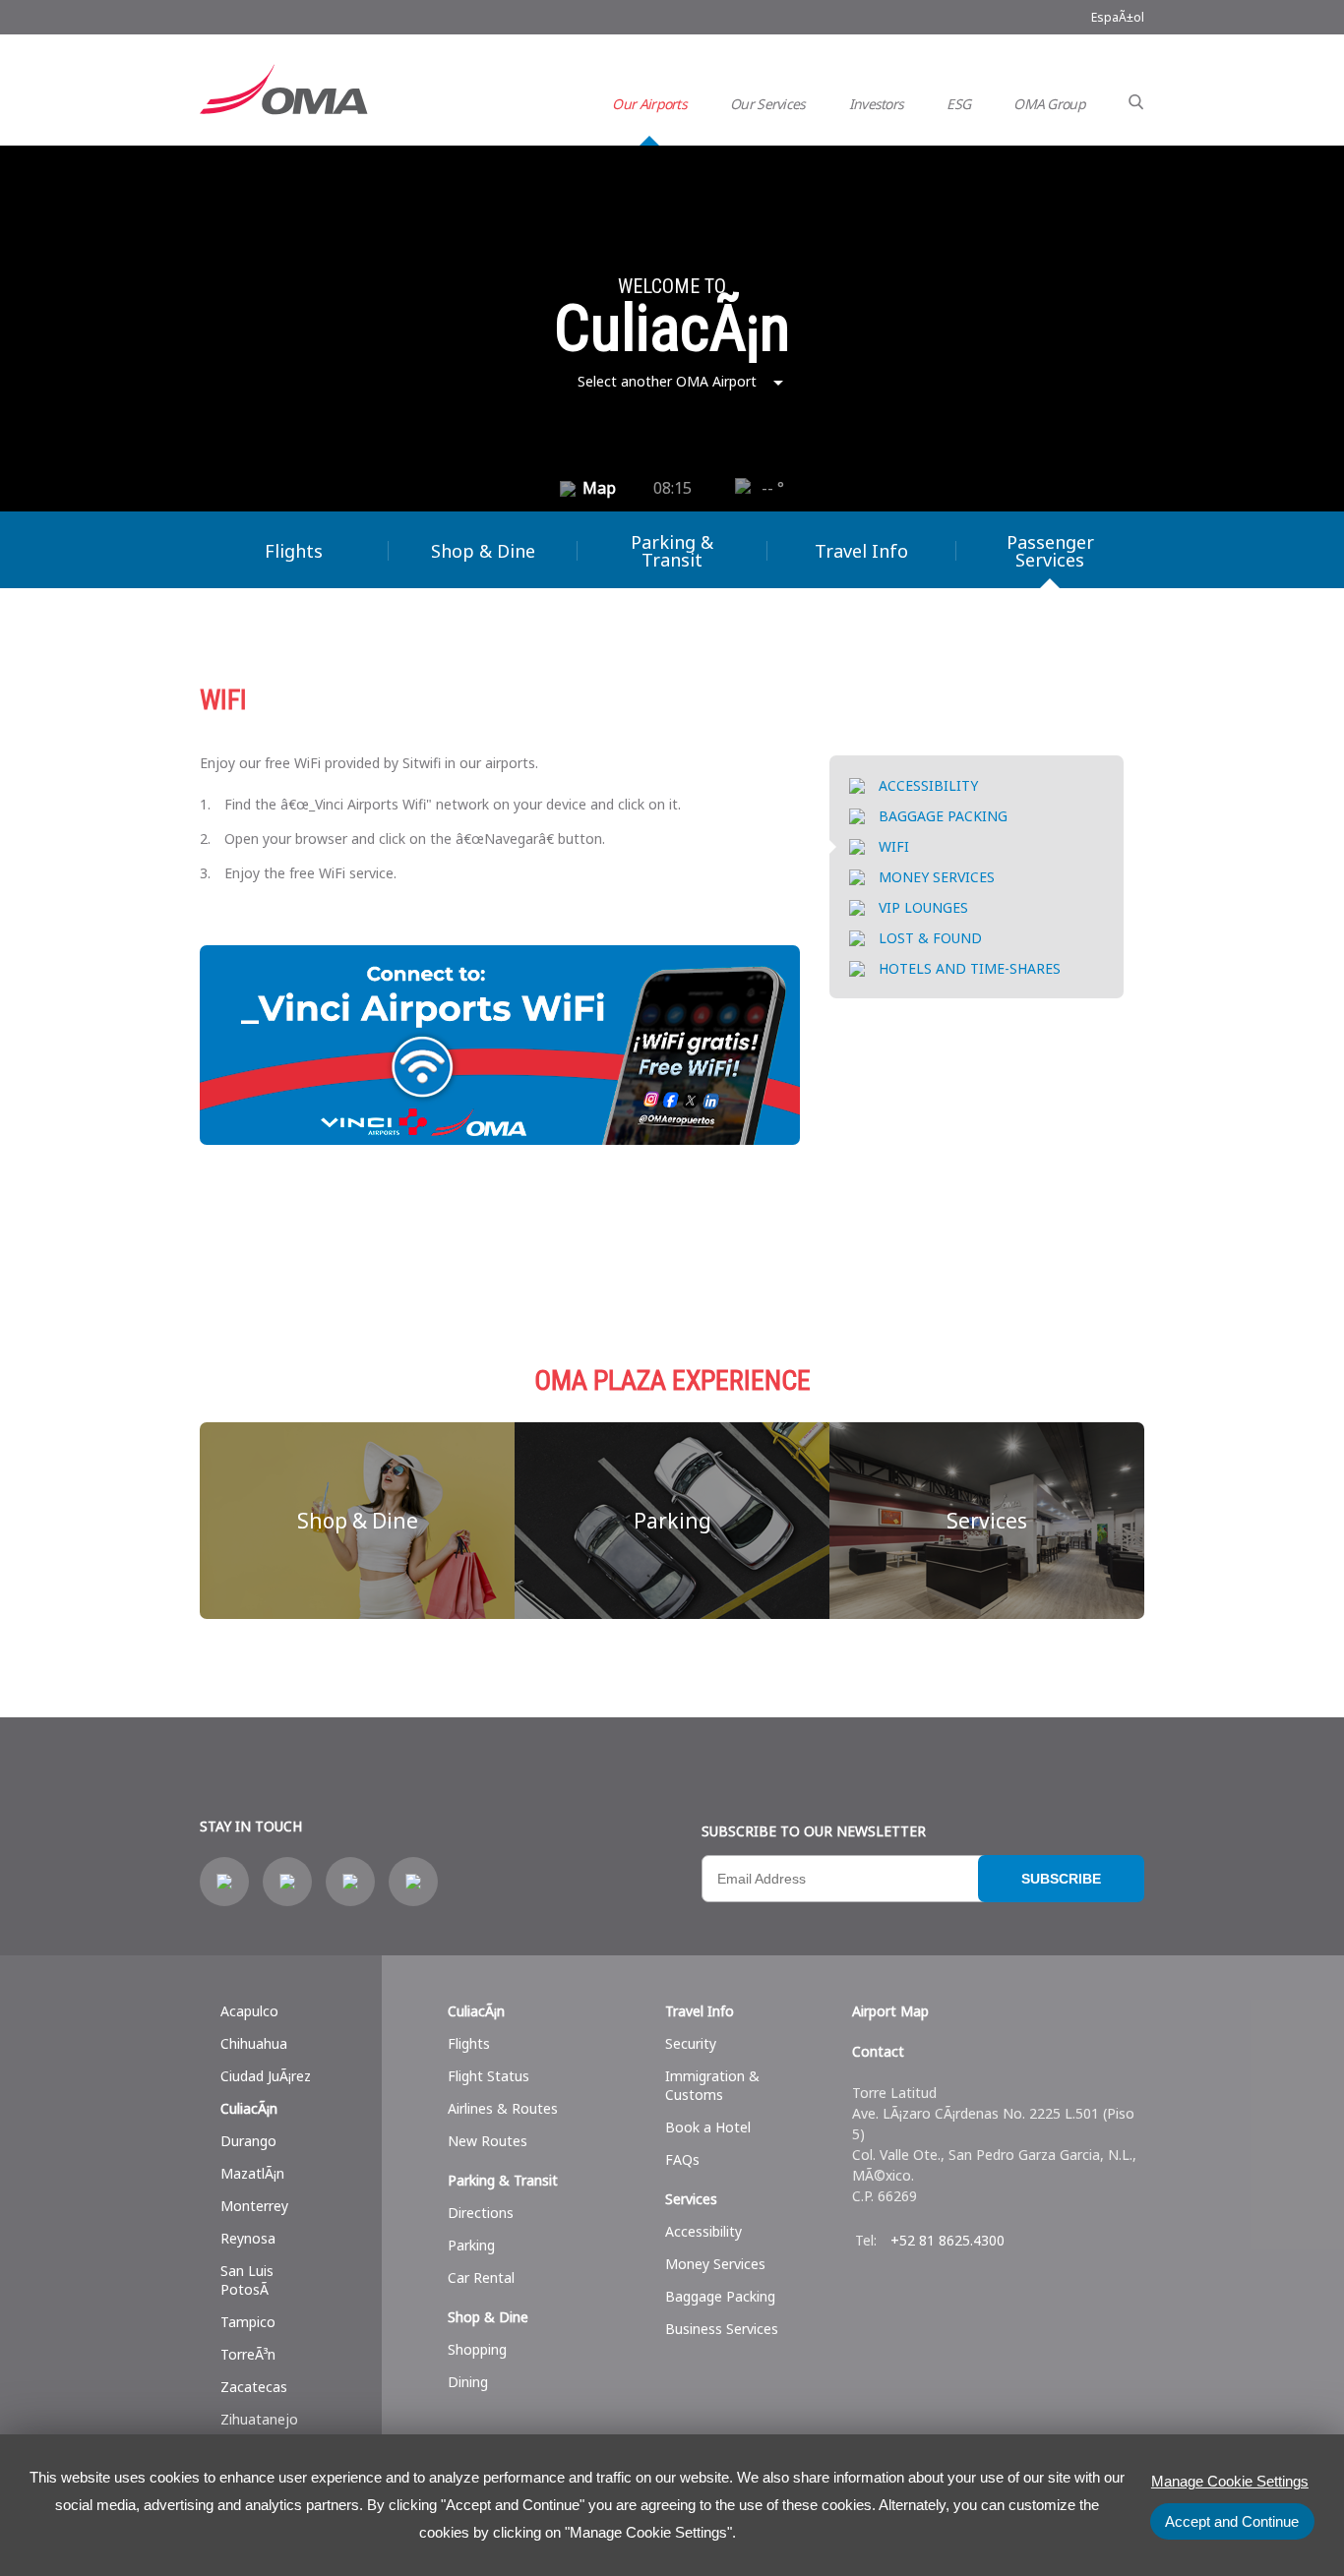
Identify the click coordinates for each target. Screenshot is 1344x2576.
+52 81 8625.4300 (947, 2240)
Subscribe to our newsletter (814, 1831)
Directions (481, 2213)
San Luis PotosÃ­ (247, 2280)
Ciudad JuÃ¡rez (266, 2076)
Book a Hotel (708, 2127)
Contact (878, 2051)
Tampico (248, 2322)
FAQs (682, 2159)
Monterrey (254, 2206)
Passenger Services (1050, 551)
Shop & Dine (483, 551)
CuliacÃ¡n (249, 2108)
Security (691, 2043)
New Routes (488, 2141)
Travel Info (861, 551)
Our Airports (649, 104)
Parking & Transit (672, 551)
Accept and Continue (1232, 2521)
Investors (877, 104)
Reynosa (248, 2238)
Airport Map (890, 2011)
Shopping (477, 2349)
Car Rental (481, 2277)
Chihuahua (254, 2043)
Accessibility (703, 2231)
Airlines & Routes (503, 2108)
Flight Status (489, 2076)
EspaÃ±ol (1118, 17)
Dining (468, 2382)
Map (599, 488)
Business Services (722, 2329)
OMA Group (1049, 104)
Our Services (768, 104)
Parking (672, 1521)
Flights (294, 551)
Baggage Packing (720, 2296)
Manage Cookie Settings (1230, 2481)
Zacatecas (254, 2387)
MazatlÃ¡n (252, 2173)
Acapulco (249, 2011)
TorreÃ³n (248, 2354)
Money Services (715, 2264)
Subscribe (1061, 1879)
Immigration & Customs (712, 2085)
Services (987, 1521)
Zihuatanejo (259, 2419)
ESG (958, 104)
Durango (248, 2141)
